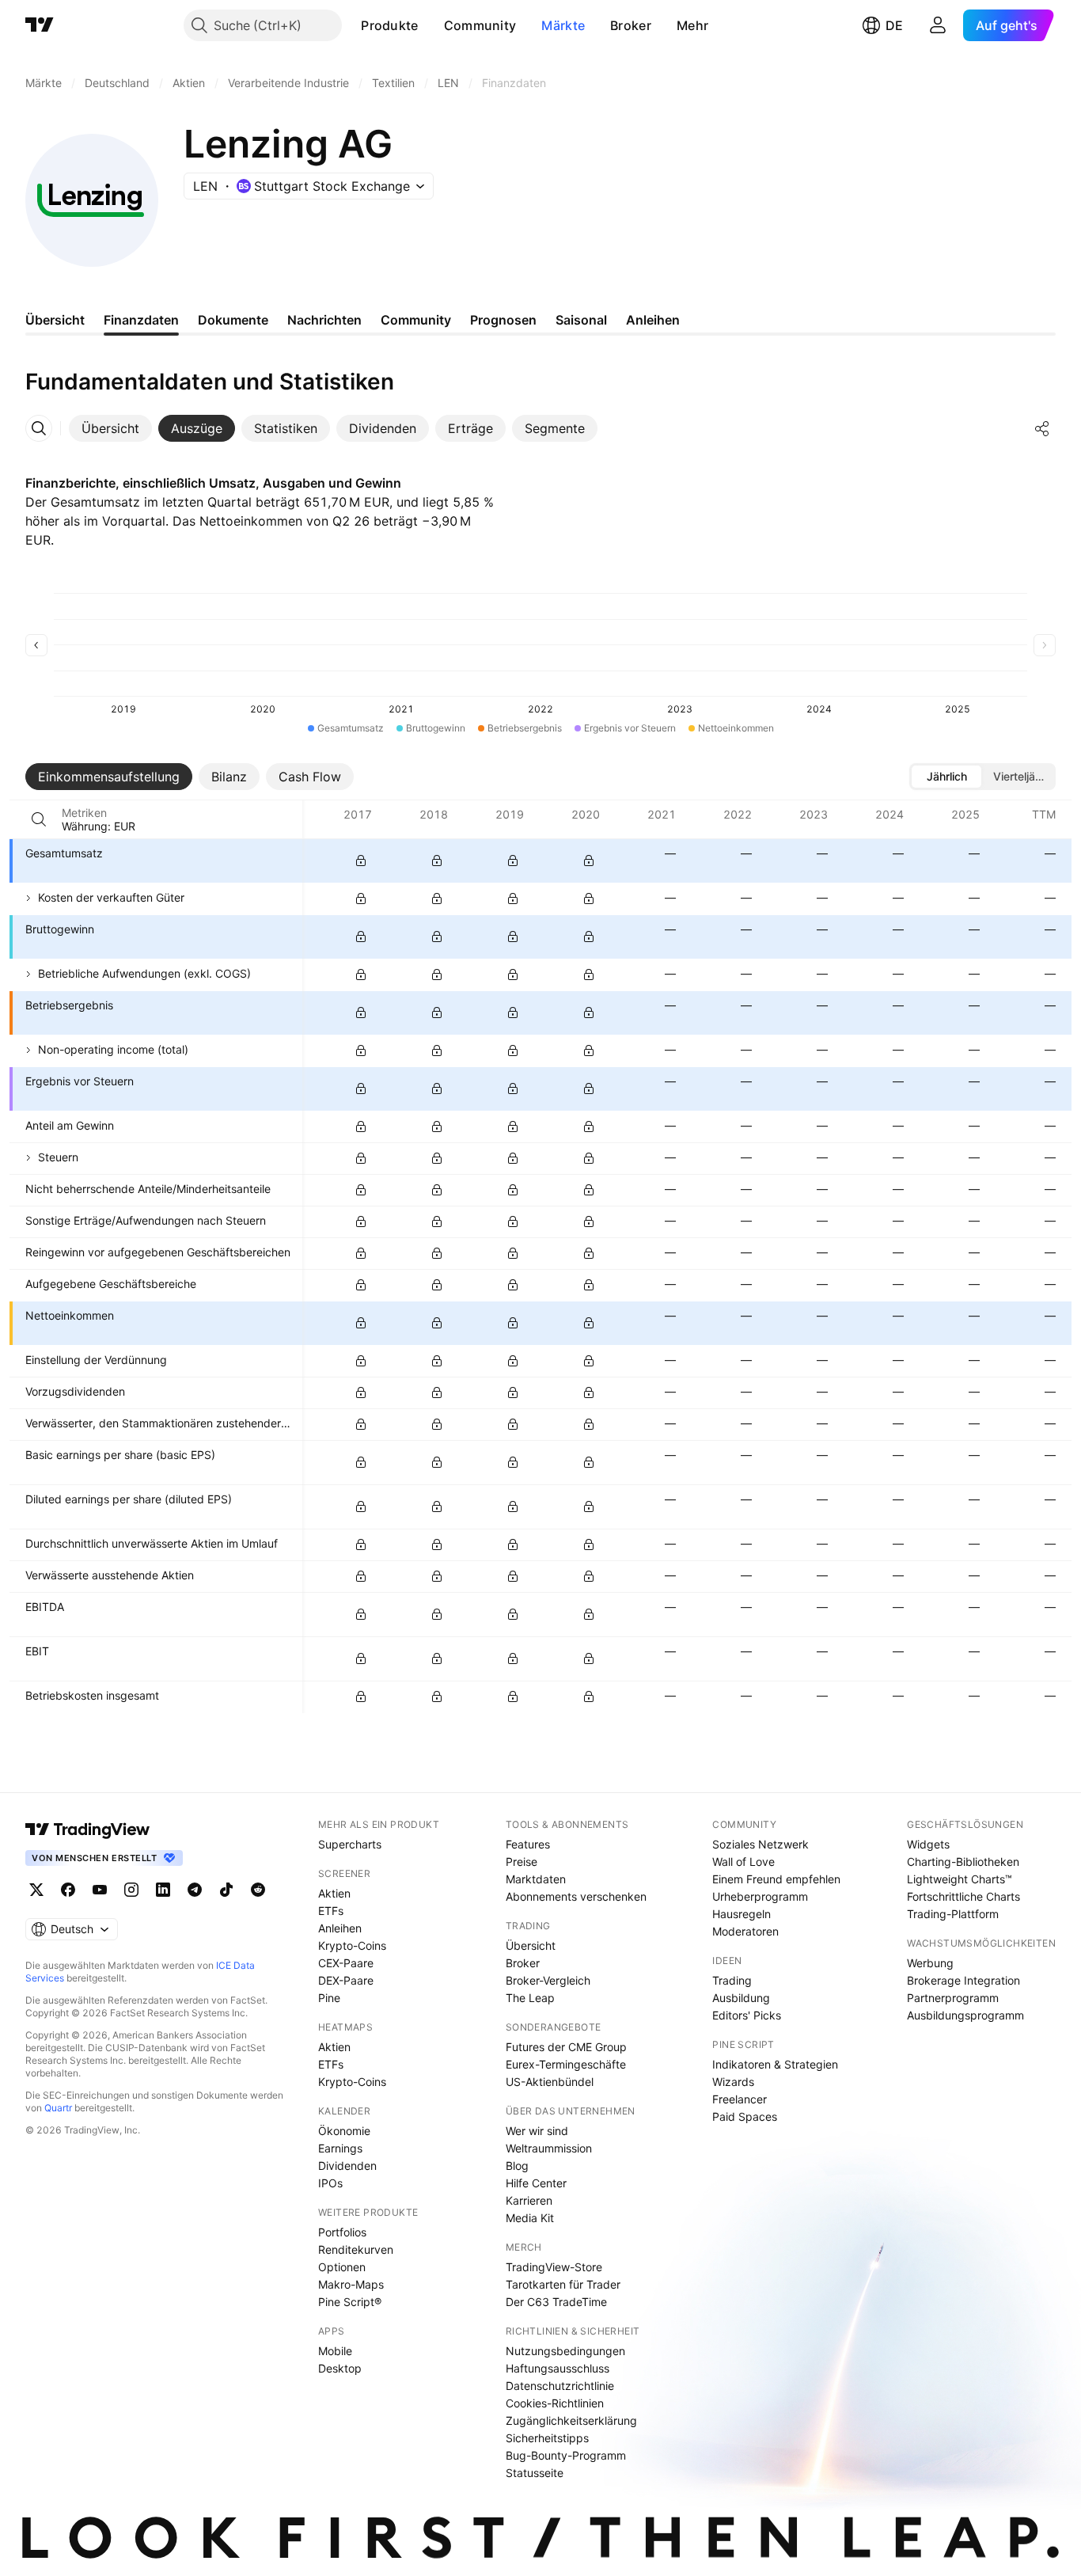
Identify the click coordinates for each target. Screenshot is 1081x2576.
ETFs (331, 1911)
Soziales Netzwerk (760, 1844)
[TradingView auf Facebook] (68, 1890)
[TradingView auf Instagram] (131, 1890)
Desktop (340, 2368)
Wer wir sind (537, 2131)
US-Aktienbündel (550, 2082)
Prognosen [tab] (503, 320)
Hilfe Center (536, 2183)
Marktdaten (536, 1879)
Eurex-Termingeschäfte (566, 2064)
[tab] (110, 428)
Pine (329, 1998)
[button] (431, 25)
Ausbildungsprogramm (965, 2015)
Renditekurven (356, 2249)
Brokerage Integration (963, 1980)
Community (480, 25)
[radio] (946, 777)
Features (528, 1844)
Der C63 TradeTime (556, 2302)
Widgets (928, 1844)
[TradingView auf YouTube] (100, 1890)
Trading (732, 1980)
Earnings (340, 2148)
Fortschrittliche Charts (963, 1896)
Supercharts (350, 1844)
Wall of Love (743, 1862)
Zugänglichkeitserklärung (571, 2420)
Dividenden (347, 2166)
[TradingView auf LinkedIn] (163, 1890)
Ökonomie (344, 2131)
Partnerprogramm (953, 1998)
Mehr (692, 25)
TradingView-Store (554, 2267)
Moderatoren (745, 1931)
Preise (522, 1862)
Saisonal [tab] (581, 320)
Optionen (342, 2267)
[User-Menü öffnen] (938, 25)
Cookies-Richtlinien (555, 2403)
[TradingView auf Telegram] (195, 1890)
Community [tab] (416, 320)
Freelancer (740, 2099)
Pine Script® (350, 2302)
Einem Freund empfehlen (776, 1879)
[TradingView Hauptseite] (40, 25)
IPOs (330, 2183)
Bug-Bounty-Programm (566, 2455)
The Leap (530, 1998)
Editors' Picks (747, 2015)
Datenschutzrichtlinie (560, 2386)
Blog (517, 2166)
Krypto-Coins (352, 1945)
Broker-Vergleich (548, 1980)
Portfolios (342, 2232)
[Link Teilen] (1042, 428)
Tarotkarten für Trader (563, 2284)
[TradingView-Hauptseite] (88, 1829)
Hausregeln (742, 1914)
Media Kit (530, 2218)
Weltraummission (549, 2148)
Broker (631, 25)
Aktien (334, 1893)
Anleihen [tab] (653, 320)
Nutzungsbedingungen (565, 2351)
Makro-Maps (351, 2284)
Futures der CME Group (566, 2047)
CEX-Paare (346, 1963)
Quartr (58, 2108)
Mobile (335, 2351)
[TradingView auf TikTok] (226, 1890)
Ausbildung (741, 1998)
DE (894, 25)
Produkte (389, 25)
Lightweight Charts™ (960, 1879)
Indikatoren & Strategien (775, 2064)
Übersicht (531, 1945)
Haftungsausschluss (558, 2368)
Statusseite (535, 2473)
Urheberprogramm (760, 1896)
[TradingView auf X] (36, 1890)
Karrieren (529, 2200)
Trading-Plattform (953, 1914)
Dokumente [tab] (233, 320)
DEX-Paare (346, 1980)
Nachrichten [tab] (324, 320)
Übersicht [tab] (55, 320)
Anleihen (340, 1928)
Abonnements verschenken (576, 1896)
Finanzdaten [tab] (141, 320)
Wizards (733, 2082)
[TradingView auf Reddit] (258, 1890)
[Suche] (39, 819)
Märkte (563, 25)
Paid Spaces (745, 2116)
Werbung (930, 1963)
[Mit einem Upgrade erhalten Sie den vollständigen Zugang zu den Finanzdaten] (361, 861)
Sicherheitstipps (547, 2438)
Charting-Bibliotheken (963, 1862)
